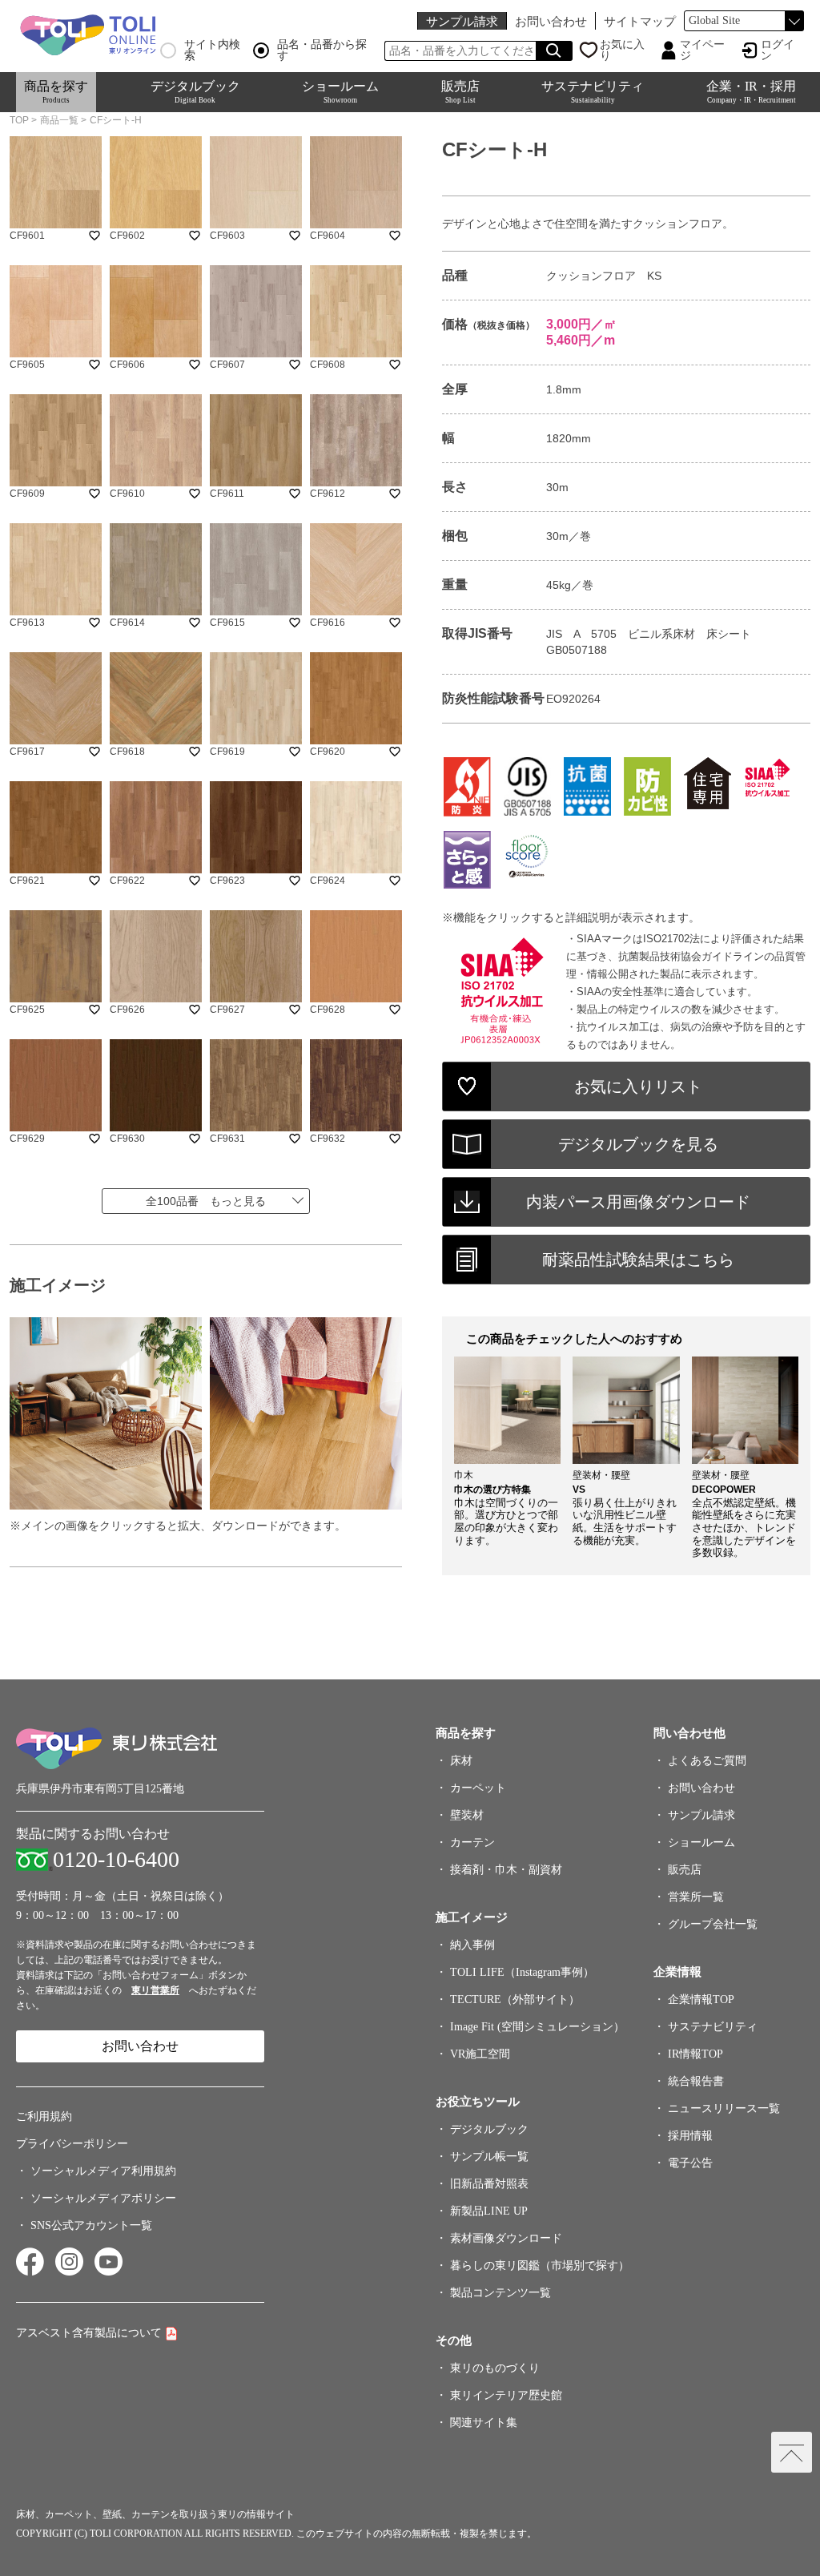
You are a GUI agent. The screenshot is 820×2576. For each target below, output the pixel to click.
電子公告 (690, 2163)
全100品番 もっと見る (206, 1201)
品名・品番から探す (322, 50)
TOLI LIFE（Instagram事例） (522, 1972)
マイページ (702, 50)
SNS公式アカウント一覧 (91, 2225)
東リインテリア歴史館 (506, 2395)
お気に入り (622, 50)
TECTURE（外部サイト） (515, 2000)
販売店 (460, 92)
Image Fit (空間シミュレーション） (537, 2027)
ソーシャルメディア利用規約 (103, 2171)
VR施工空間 (480, 2054)
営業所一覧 (696, 1897)
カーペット (478, 1788)
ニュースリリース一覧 (724, 2108)
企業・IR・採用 (751, 92)
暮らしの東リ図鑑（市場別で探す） (540, 2266)
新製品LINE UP (489, 2211)
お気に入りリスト (638, 1086)
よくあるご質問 (707, 1761)
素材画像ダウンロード (506, 2238)
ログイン (778, 50)
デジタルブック (195, 92)
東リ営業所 (155, 1990)
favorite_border (94, 236)
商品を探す (56, 92)
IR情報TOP (695, 2054)
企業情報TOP (701, 2000)
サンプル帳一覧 (489, 2157)
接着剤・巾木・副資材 (506, 1870)
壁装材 (467, 1815)
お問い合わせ (551, 21)
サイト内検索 (212, 50)
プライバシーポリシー (72, 2144)
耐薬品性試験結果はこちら (638, 1260)
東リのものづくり (495, 2368)
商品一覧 (59, 120)
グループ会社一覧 (713, 1924)
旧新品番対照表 (489, 2184)
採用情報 (690, 2136)
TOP (19, 120)
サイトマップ (640, 21)
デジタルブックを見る (638, 1144)
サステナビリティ (593, 92)
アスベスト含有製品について (89, 2333)
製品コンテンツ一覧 (500, 2293)
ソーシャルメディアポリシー (103, 2198)
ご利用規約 (44, 2116)
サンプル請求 (462, 21)
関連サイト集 (484, 2423)
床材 (461, 1761)
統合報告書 (696, 2081)
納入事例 (472, 1945)
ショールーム (340, 92)
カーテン (472, 1842)
